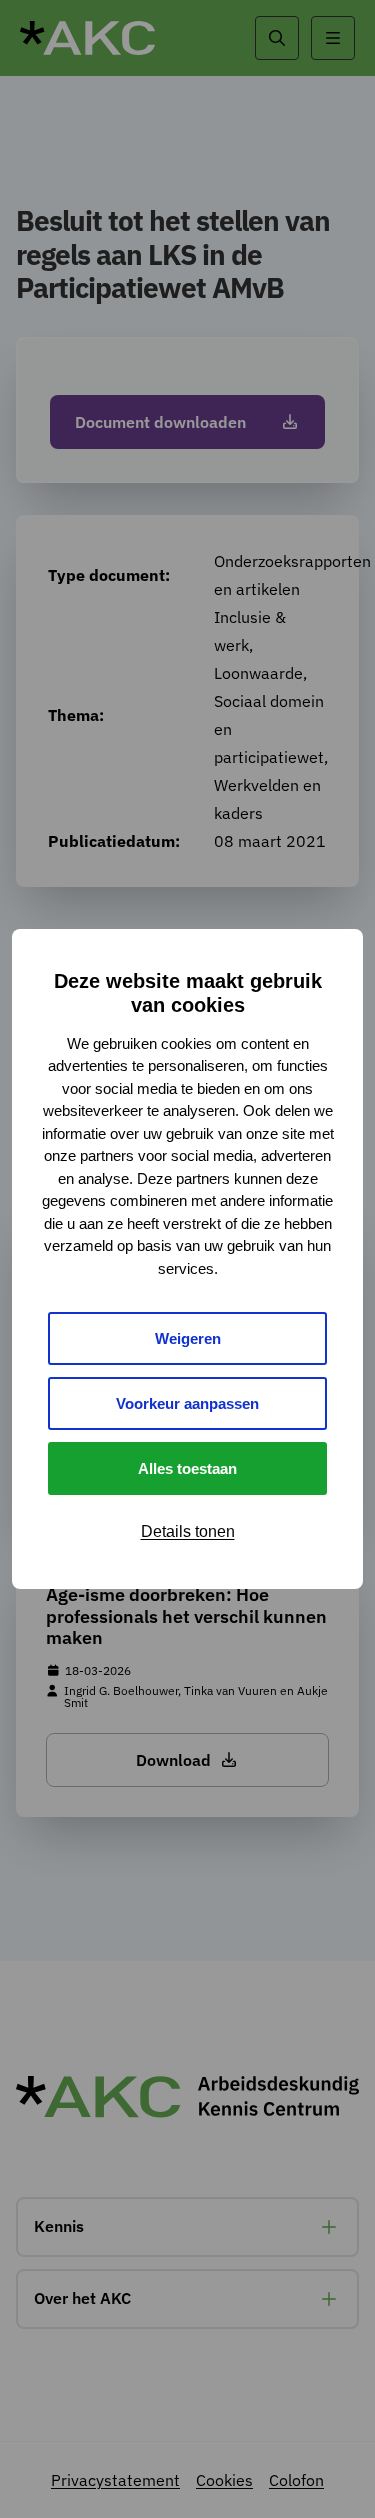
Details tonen (188, 1531)
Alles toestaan (187, 1468)
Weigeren (188, 1338)
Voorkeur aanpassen (187, 1403)
